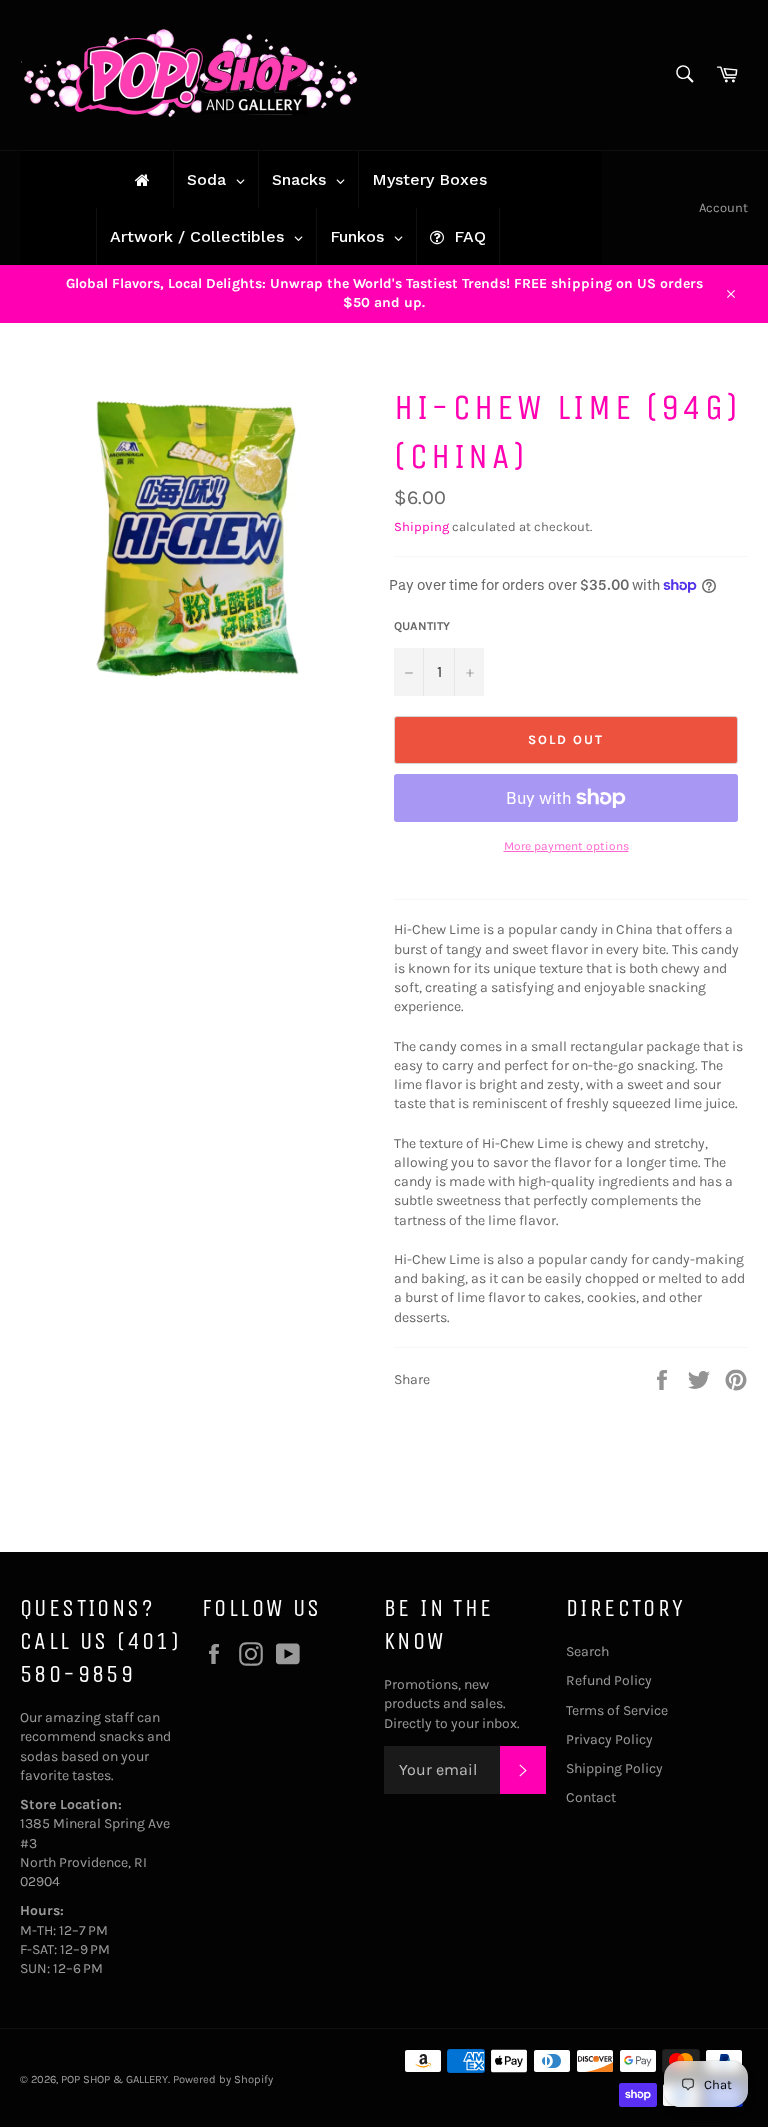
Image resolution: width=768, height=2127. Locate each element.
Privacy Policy (609, 1739)
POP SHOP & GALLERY (114, 2079)
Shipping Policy (614, 1768)
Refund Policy (609, 1680)
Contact (591, 1797)
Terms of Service (617, 1710)
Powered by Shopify (223, 2079)
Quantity (422, 626)
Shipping (421, 526)
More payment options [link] (566, 846)
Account (723, 207)
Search (587, 1651)
